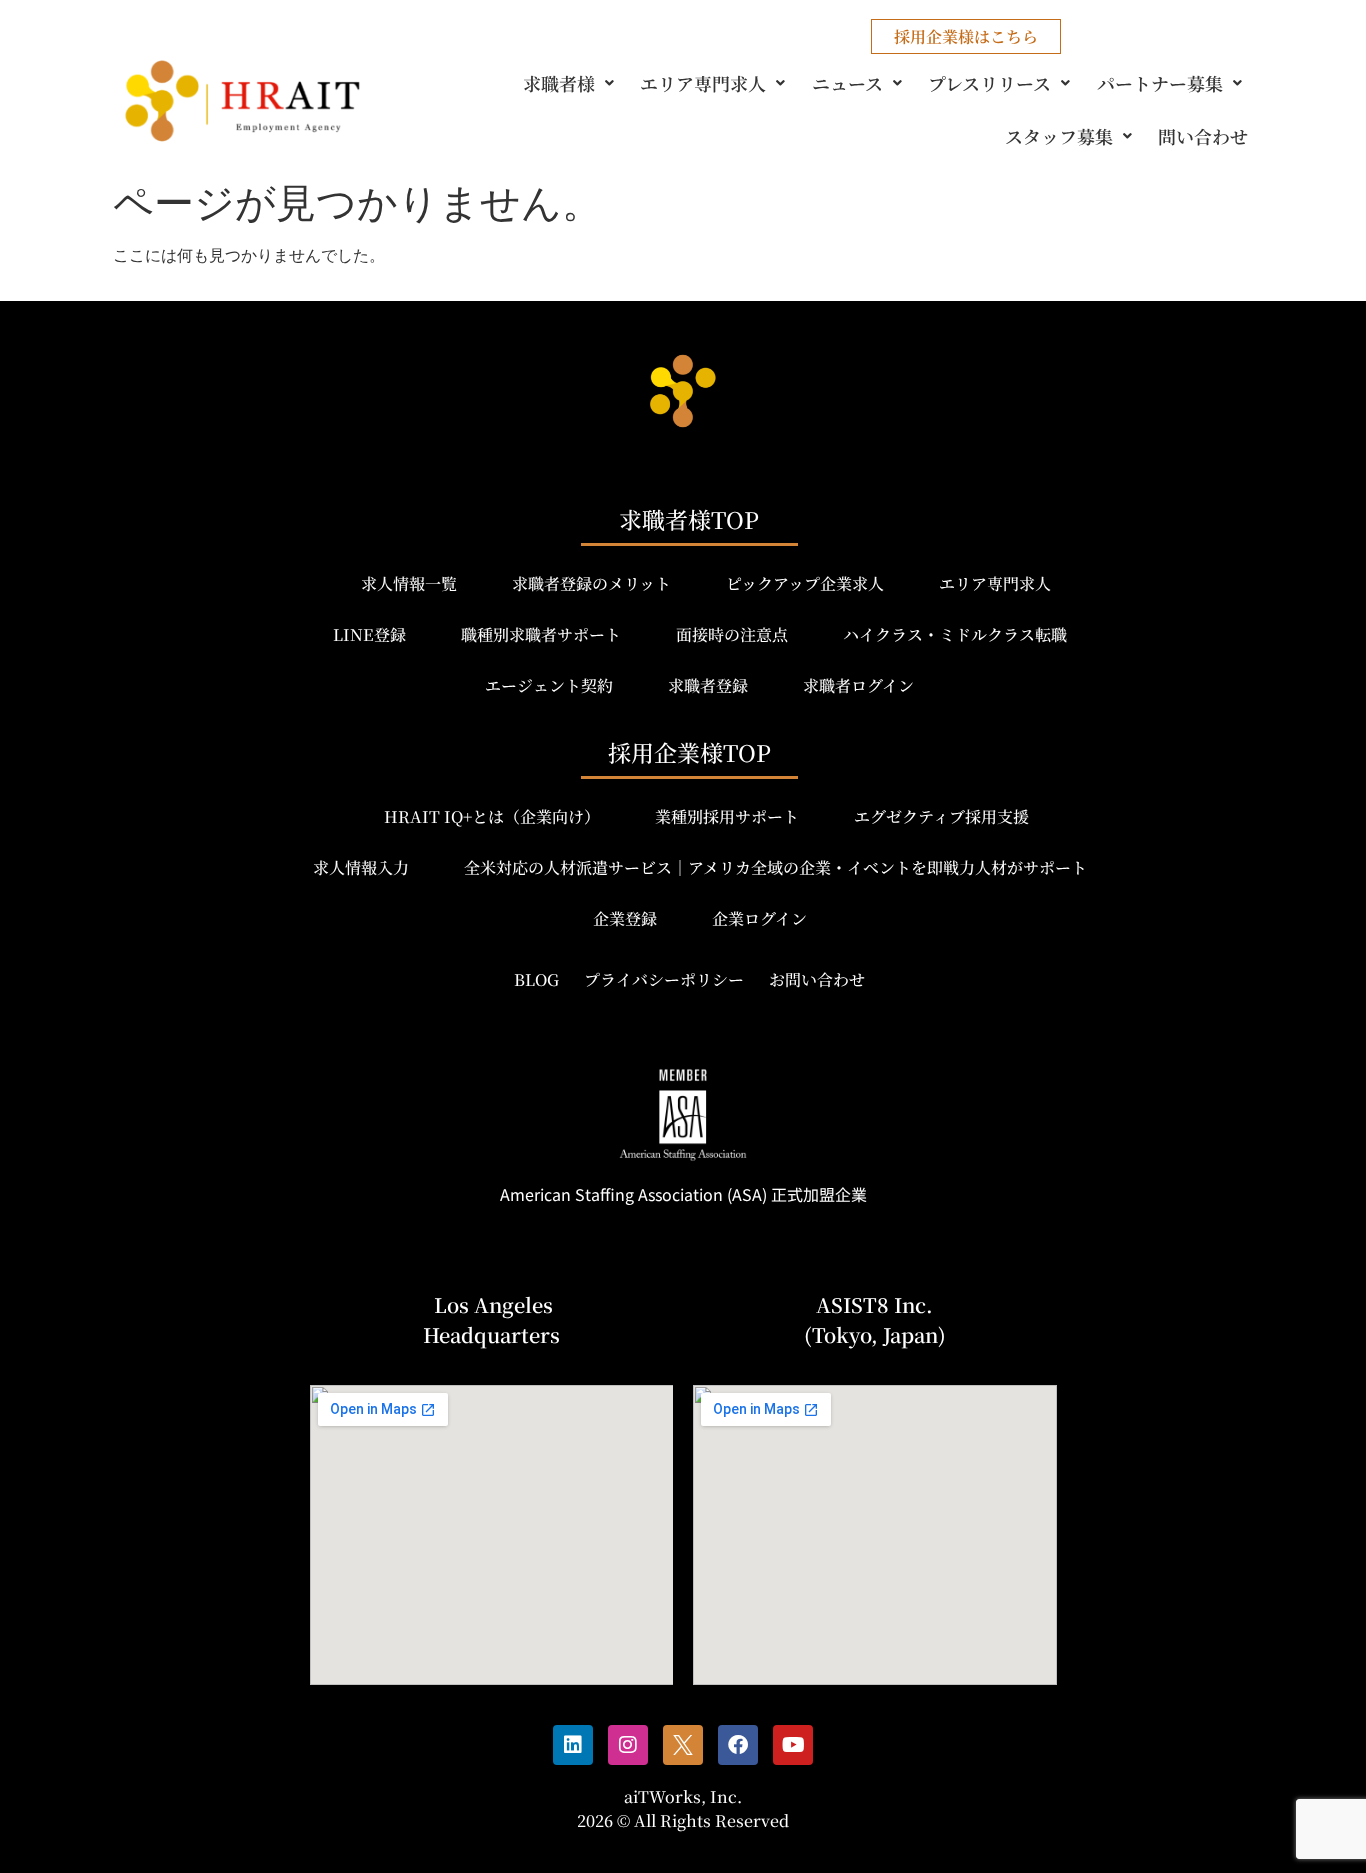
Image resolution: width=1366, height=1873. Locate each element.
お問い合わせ (817, 979)
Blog (536, 979)
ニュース (847, 83)
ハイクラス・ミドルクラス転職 (955, 634)
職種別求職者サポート (541, 634)
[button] (572, 83)
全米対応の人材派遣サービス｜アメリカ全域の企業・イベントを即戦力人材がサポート (775, 867)
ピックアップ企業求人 (805, 583)
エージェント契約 (549, 685)
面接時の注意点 (732, 634)
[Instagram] (628, 1745)
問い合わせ (1203, 136)
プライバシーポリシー (664, 979)
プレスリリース (989, 83)
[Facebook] (738, 1745)
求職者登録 (708, 685)
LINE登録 (369, 634)
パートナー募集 (1160, 83)
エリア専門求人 (703, 83)
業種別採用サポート (727, 816)
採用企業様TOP (689, 752)
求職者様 (559, 83)
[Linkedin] (573, 1745)
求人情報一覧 (409, 583)
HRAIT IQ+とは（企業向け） (492, 816)
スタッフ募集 (1059, 136)
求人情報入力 (361, 867)
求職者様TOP (689, 519)
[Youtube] (793, 1745)
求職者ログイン (858, 685)
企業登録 (625, 918)
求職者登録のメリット (591, 583)
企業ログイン (759, 918)
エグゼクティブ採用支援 (941, 816)
